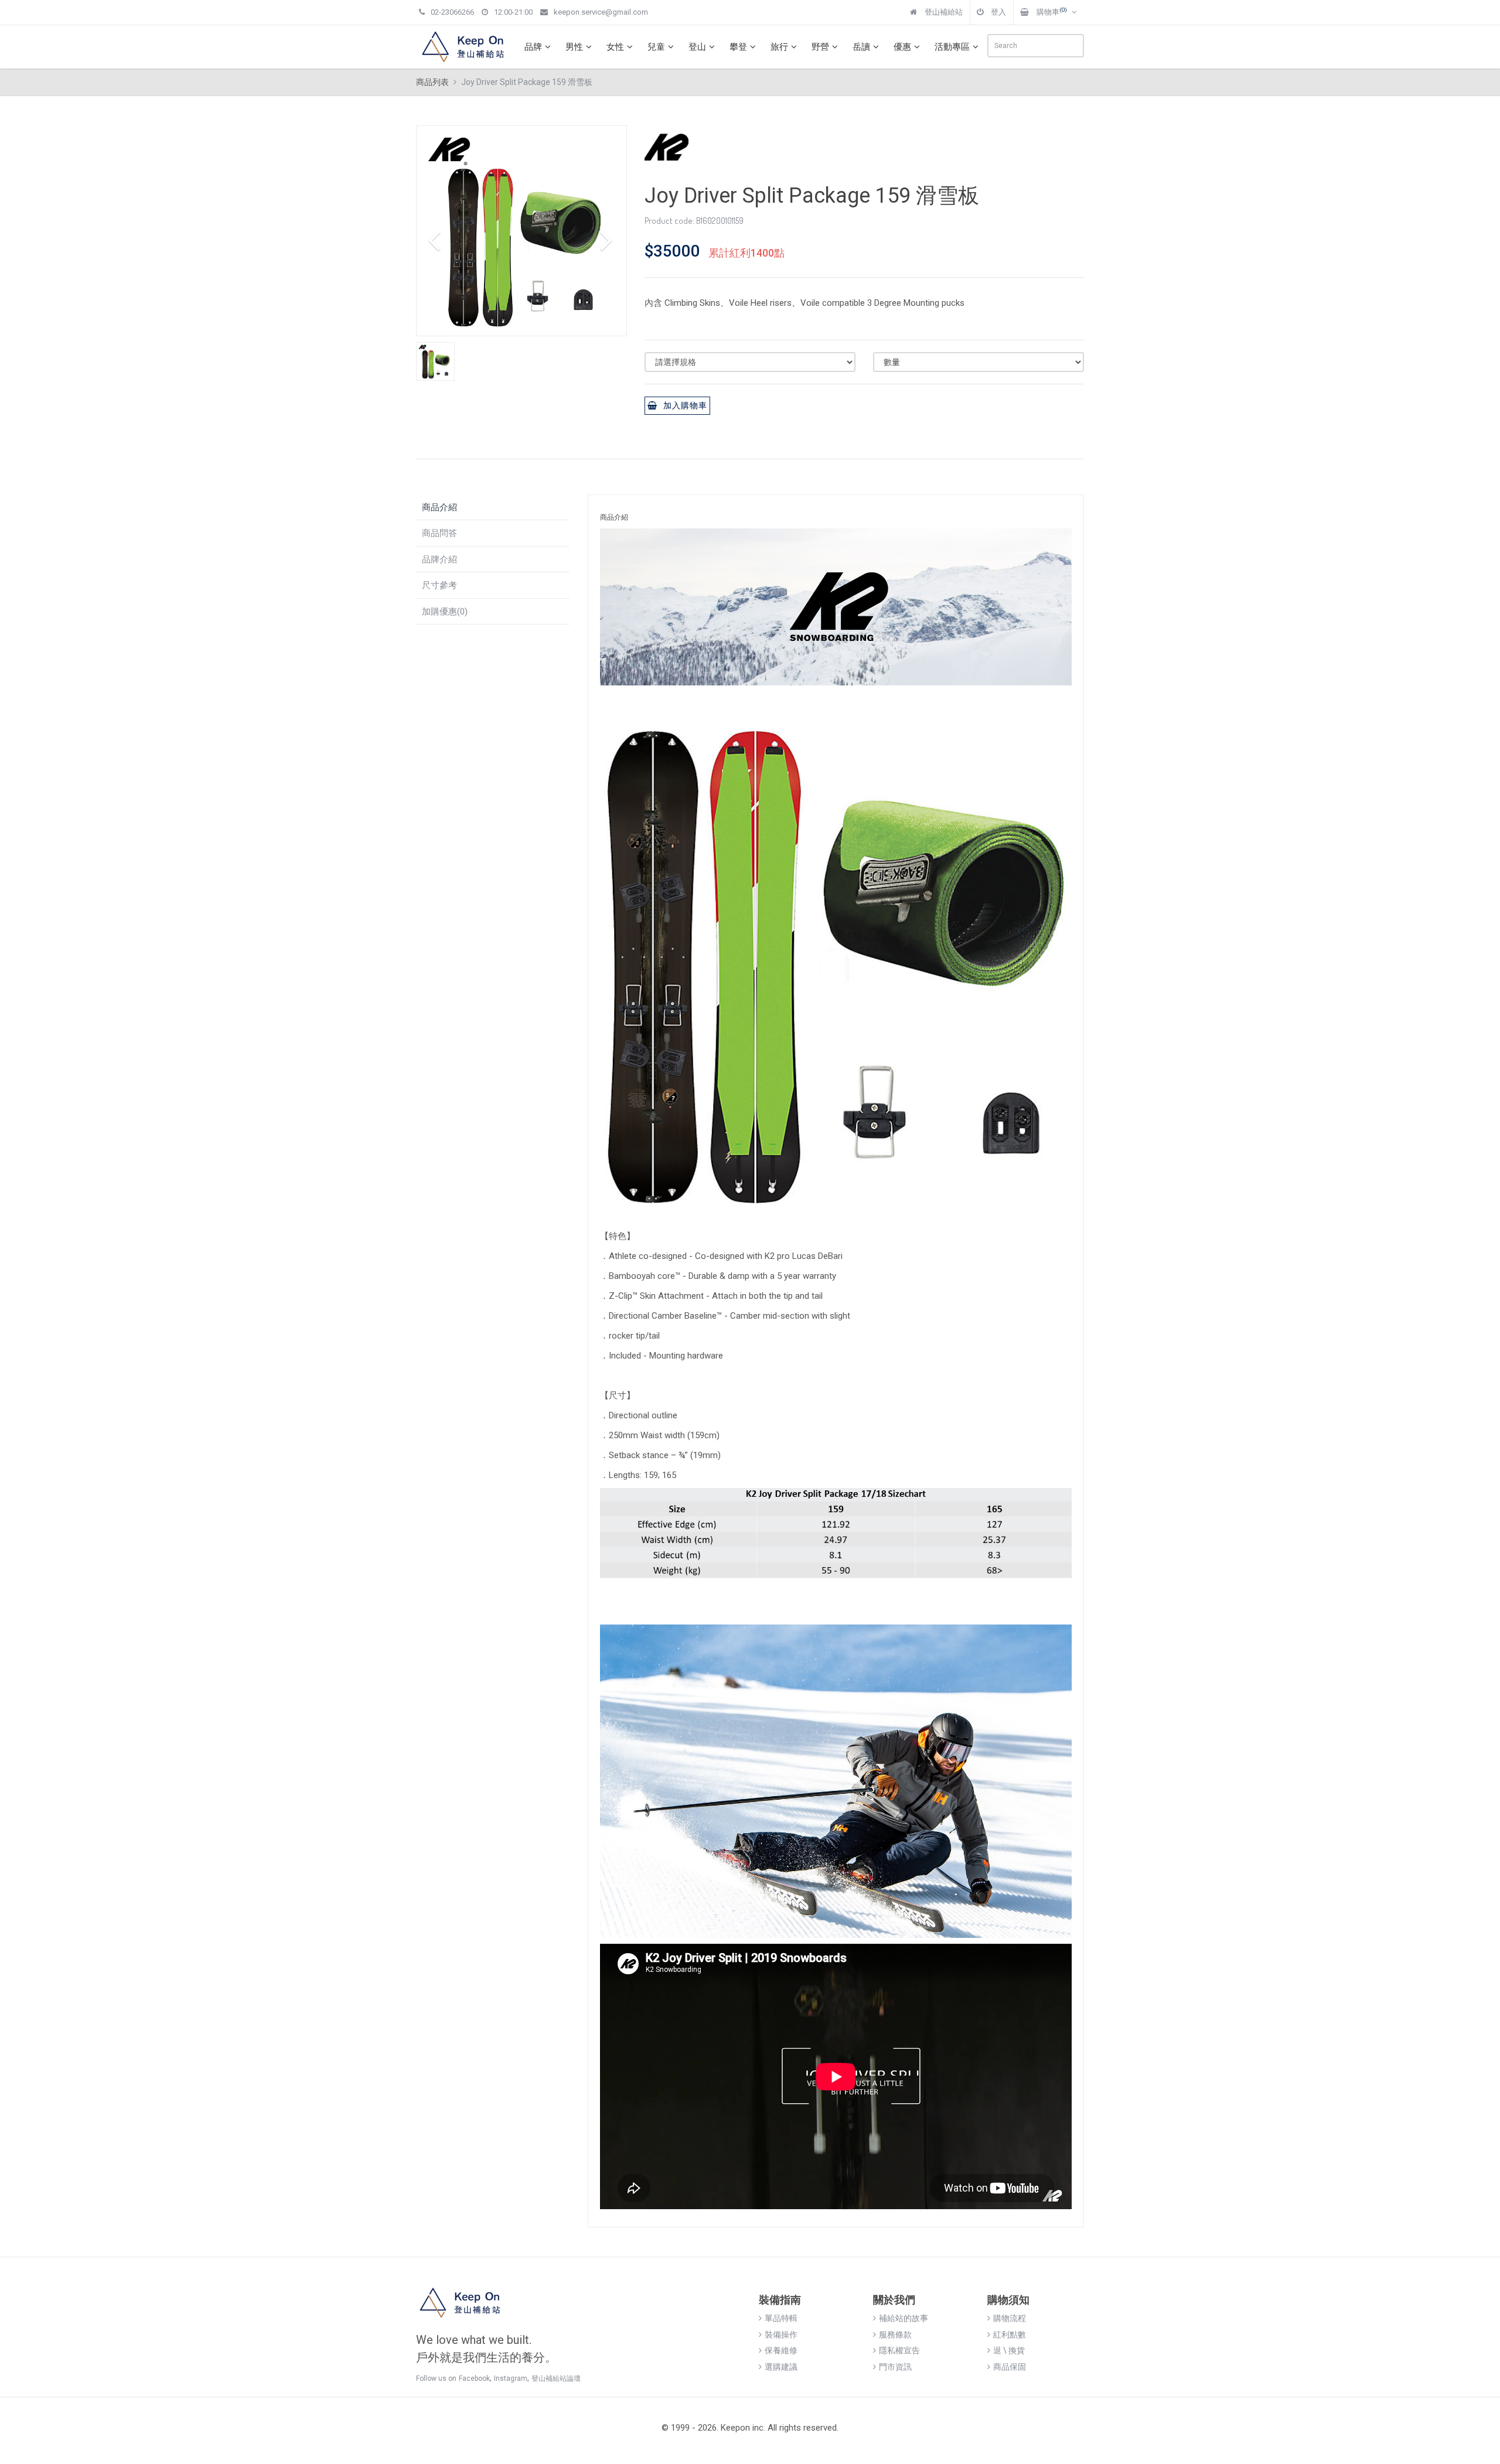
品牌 (533, 47)
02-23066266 (452, 12)
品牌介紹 (439, 559)
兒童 (656, 47)
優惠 (902, 47)
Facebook (474, 2378)
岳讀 (861, 47)
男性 (574, 47)
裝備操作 (781, 2335)
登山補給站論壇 (556, 2378)
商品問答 (439, 533)
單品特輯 (781, 2318)
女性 (615, 47)
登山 (697, 47)
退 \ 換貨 (1009, 2350)
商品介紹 (439, 507)
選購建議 (781, 2367)
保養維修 (781, 2350)
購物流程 (1010, 2318)
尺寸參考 (439, 585)
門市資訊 (895, 2367)
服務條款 (895, 2335)
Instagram (511, 2378)
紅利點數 (1010, 2335)
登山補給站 (943, 12)
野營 (820, 47)
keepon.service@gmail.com (601, 12)
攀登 (738, 47)
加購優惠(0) (445, 612)
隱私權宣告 (899, 2350)
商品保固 (1010, 2367)
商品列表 (432, 82)
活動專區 (952, 47)
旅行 (779, 47)
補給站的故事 (904, 2318)
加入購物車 (685, 405)
